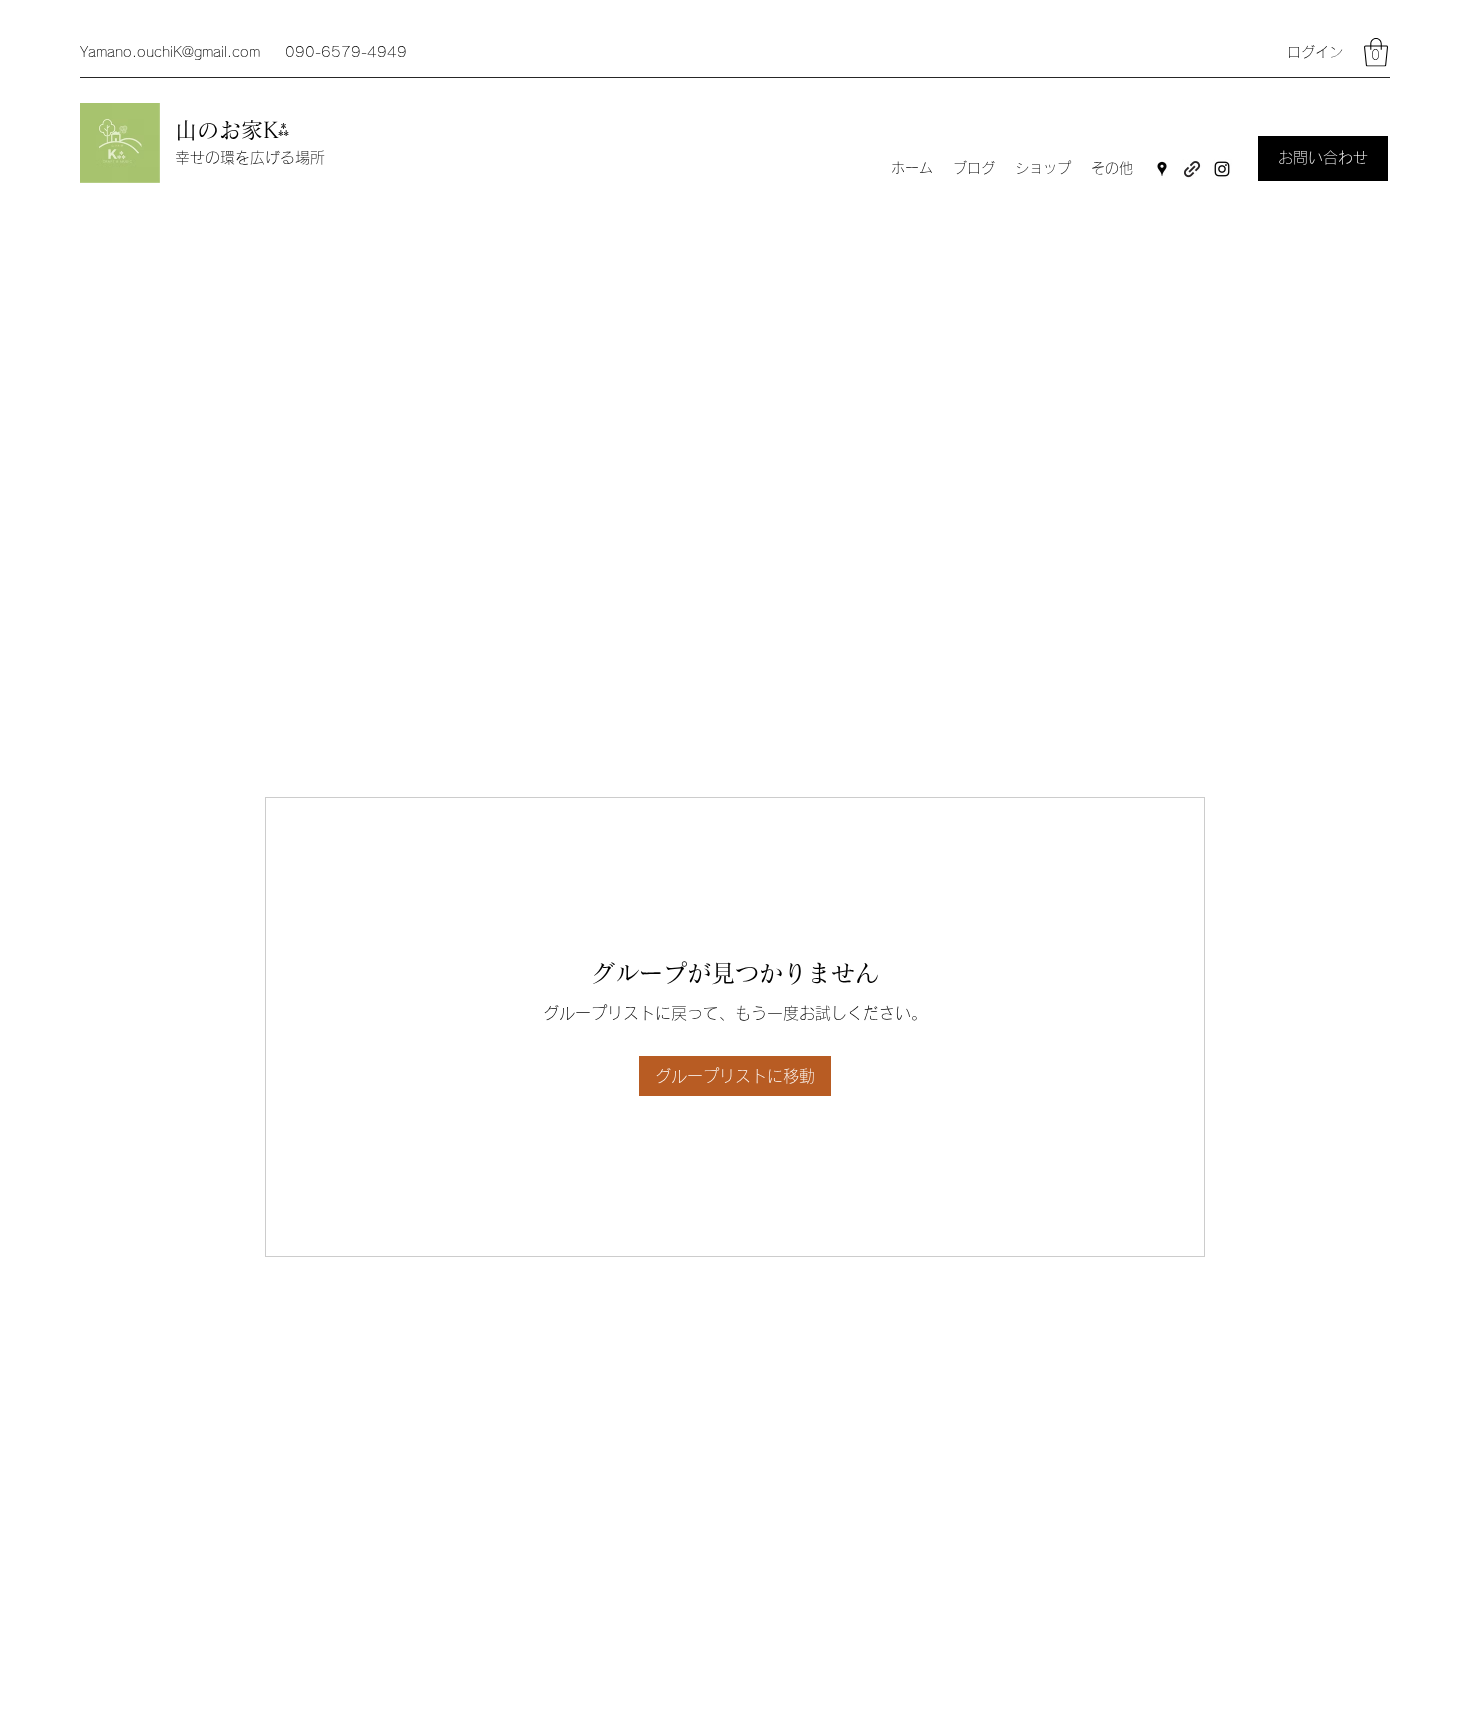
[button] (1376, 52)
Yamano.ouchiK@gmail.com (170, 52)
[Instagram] (1222, 169)
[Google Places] (1162, 169)
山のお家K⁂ (236, 130)
